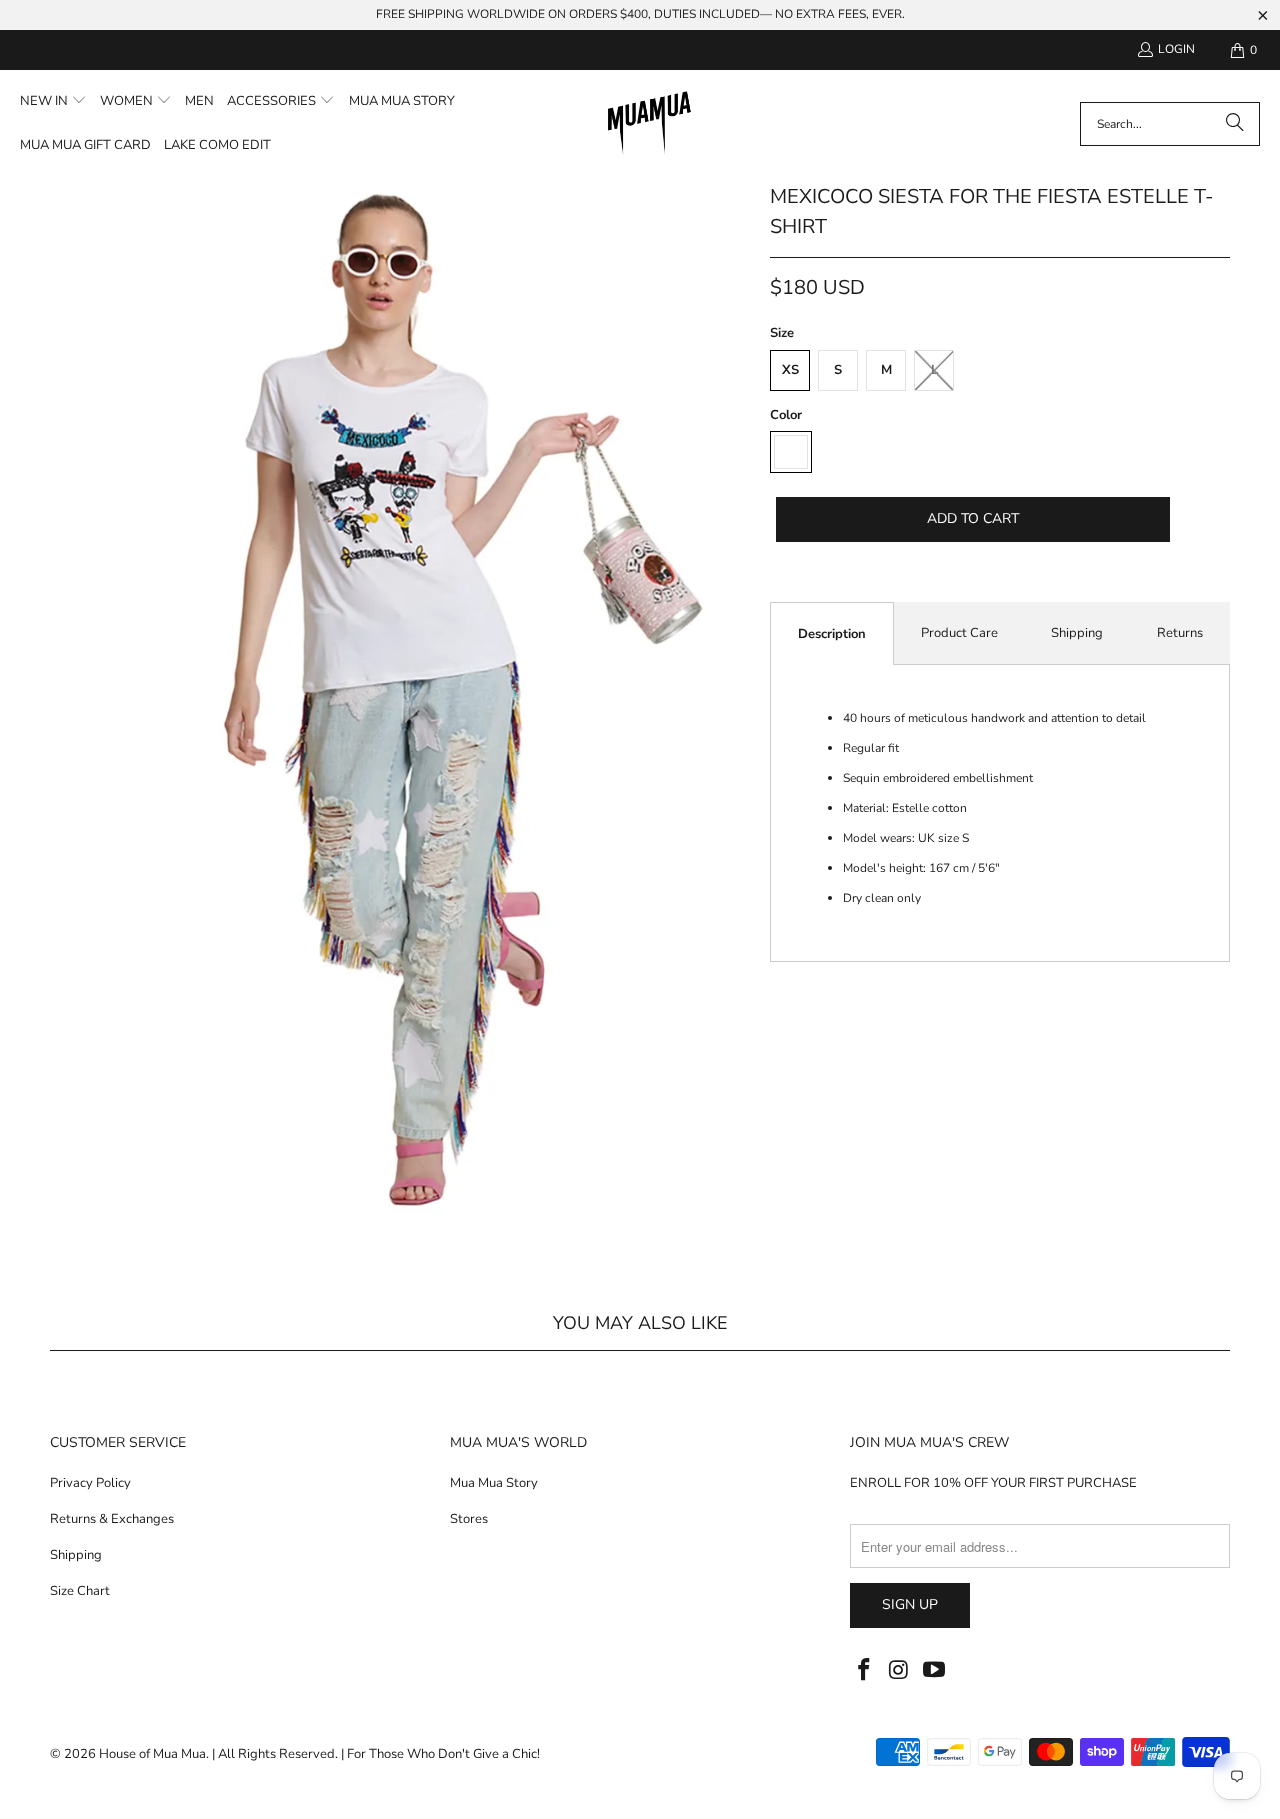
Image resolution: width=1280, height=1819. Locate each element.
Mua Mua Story (494, 1483)
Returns (1180, 633)
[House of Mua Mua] (649, 124)
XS (790, 370)
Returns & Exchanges (112, 1519)
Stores (469, 1519)
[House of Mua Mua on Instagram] (900, 1671)
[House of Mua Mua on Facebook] (865, 1671)
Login (1176, 49)
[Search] (1235, 124)
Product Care (959, 633)
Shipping (1077, 633)
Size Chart (80, 1591)
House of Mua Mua (152, 1754)
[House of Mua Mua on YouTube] (934, 1671)
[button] (53, 102)
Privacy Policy (90, 1483)
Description (832, 634)
